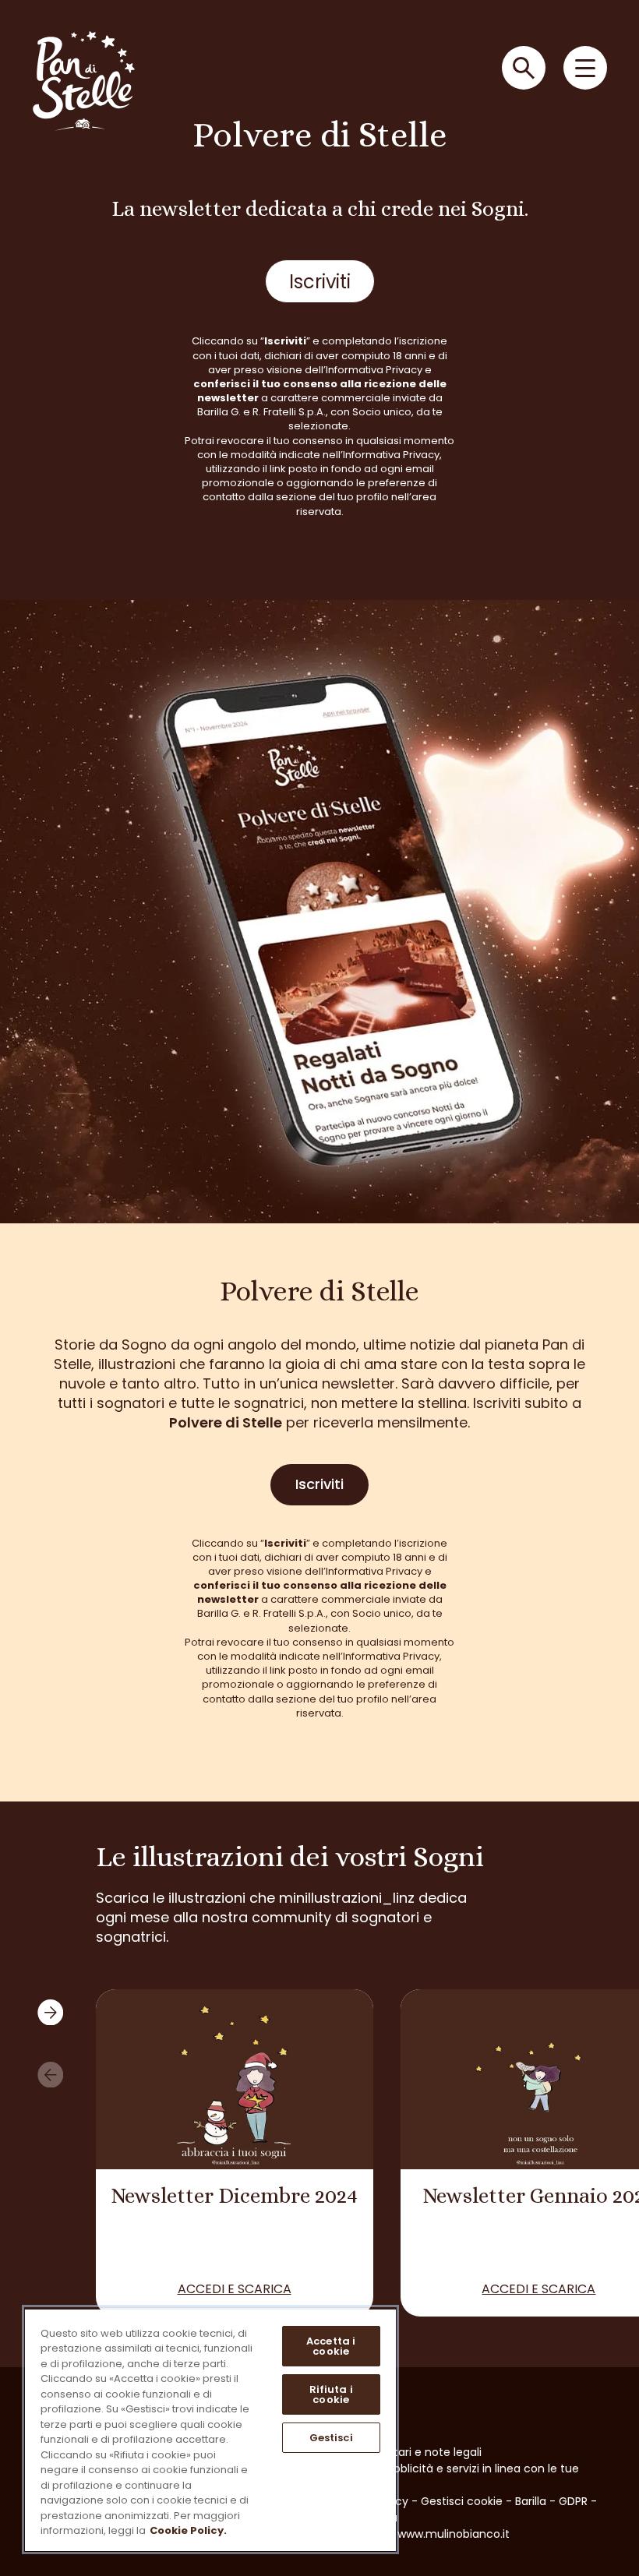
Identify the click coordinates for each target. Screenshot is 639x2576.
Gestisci (331, 2438)
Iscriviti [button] (320, 282)
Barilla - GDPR (551, 2501)
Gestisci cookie (462, 2501)
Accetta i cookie (331, 2346)
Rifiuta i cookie (331, 2394)
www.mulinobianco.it (454, 2534)
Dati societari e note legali (411, 2452)
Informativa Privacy (374, 370)
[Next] (50, 2012)
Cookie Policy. (188, 2530)
